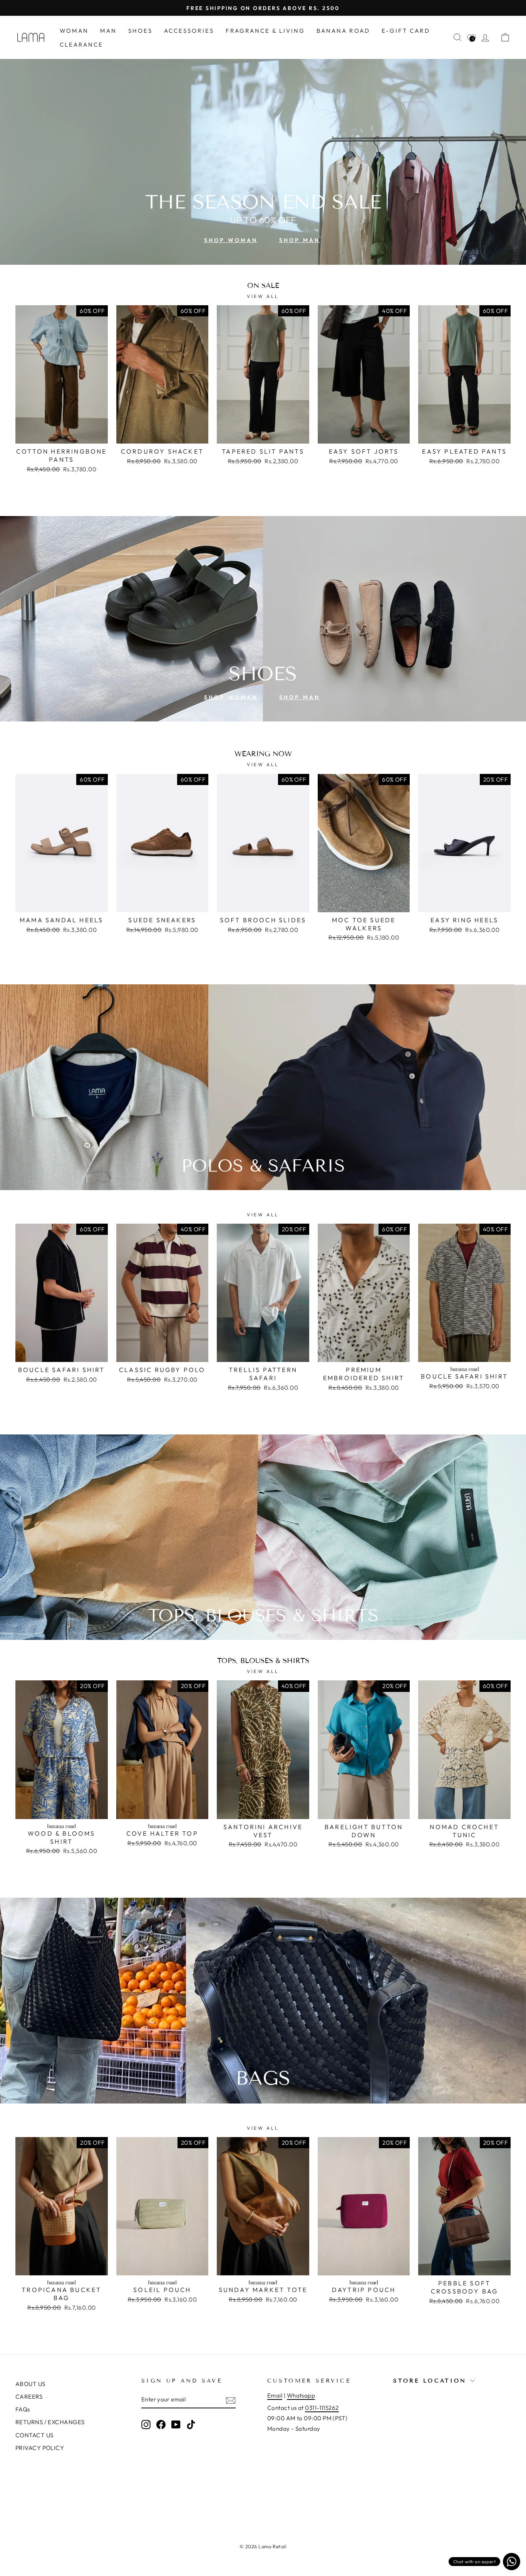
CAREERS (29, 2397)
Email (275, 2395)
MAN (108, 31)
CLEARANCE (81, 45)
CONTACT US (34, 2435)
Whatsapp (301, 2395)
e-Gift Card (406, 31)
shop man (300, 240)
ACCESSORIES (189, 31)
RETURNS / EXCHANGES (50, 2422)
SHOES (140, 31)
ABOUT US (30, 2384)
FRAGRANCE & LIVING (265, 31)
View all (263, 296)
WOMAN (74, 31)
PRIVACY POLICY (40, 2448)
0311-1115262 (322, 2408)
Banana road (343, 31)
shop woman (231, 240)
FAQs (23, 2409)
